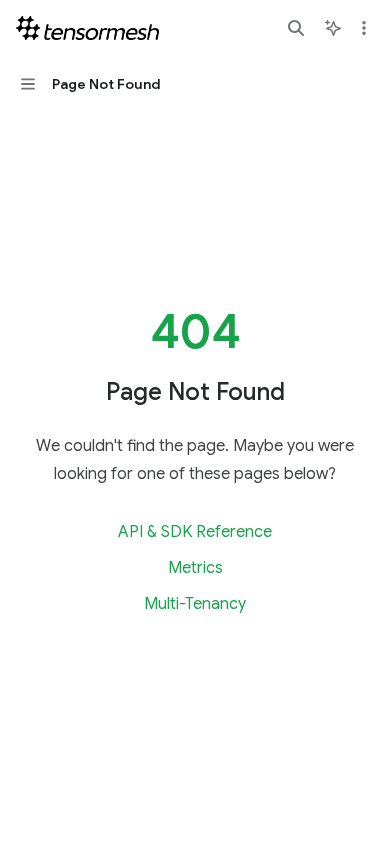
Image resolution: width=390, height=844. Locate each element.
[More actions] (364, 28)
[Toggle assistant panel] (333, 28)
